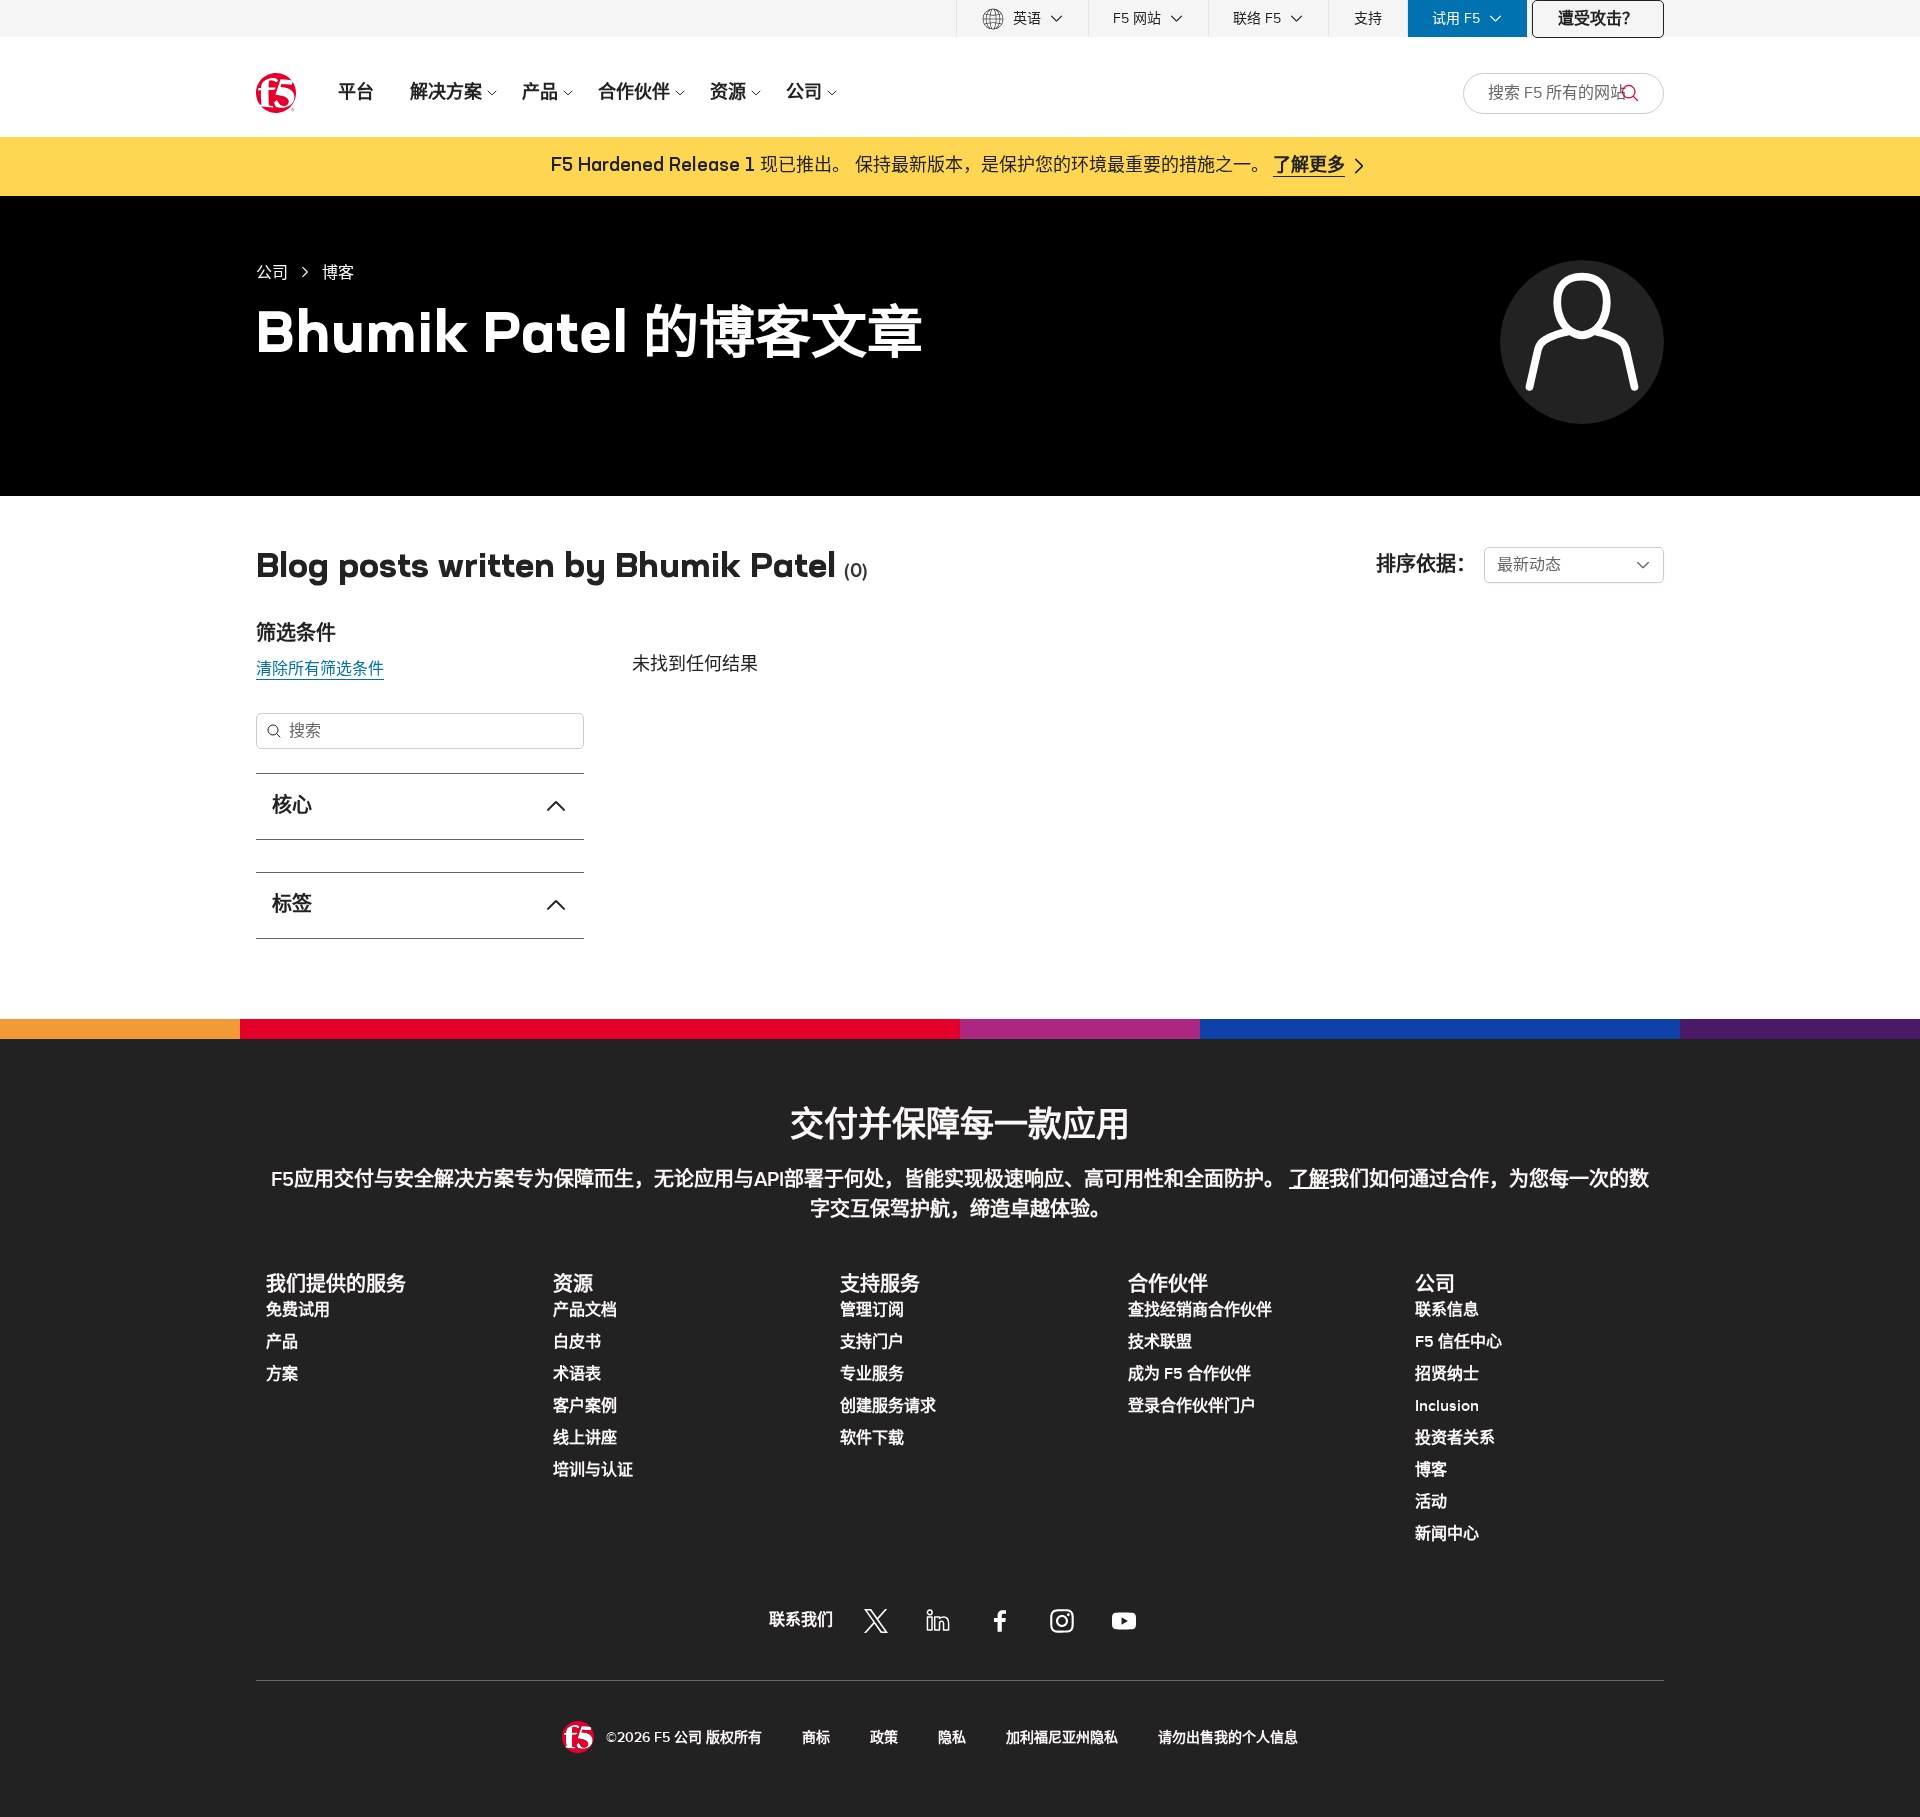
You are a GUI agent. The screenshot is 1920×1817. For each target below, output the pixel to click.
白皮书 (577, 1342)
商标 (816, 1737)
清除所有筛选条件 (320, 669)
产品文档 (585, 1310)
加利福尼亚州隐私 (1062, 1737)
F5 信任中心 (1458, 1342)
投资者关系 (1455, 1438)
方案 (282, 1374)
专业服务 (872, 1374)
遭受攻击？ (1598, 19)
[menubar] (960, 18)
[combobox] (1574, 565)
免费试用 (298, 1310)
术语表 (577, 1374)
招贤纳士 (1447, 1374)
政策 (884, 1737)
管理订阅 (872, 1310)
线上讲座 (585, 1438)
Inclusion (1447, 1406)
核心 (292, 806)
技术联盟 (1160, 1342)
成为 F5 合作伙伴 (1189, 1374)
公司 (272, 272)
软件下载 (872, 1438)
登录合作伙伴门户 (1192, 1406)
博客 (338, 272)
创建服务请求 (888, 1406)
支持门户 (872, 1342)
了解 (1309, 1180)
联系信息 (1447, 1310)
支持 (1368, 18)
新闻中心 (1447, 1534)
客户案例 (585, 1406)
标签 (292, 905)
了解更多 (1309, 166)
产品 (282, 1342)
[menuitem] (1022, 18)
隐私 (952, 1737)
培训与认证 (593, 1470)
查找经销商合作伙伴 (1200, 1310)
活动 (1431, 1502)
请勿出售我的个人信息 (1228, 1737)
